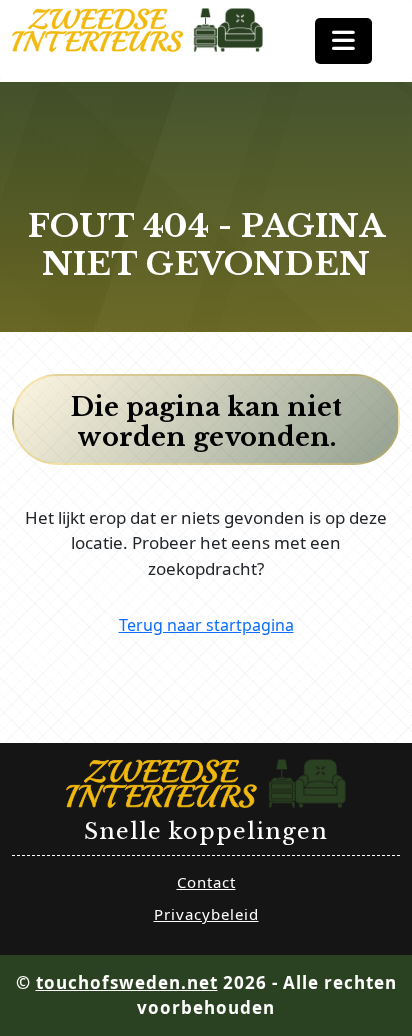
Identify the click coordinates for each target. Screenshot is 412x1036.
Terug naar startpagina (206, 625)
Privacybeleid (206, 914)
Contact (206, 882)
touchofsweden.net (127, 982)
